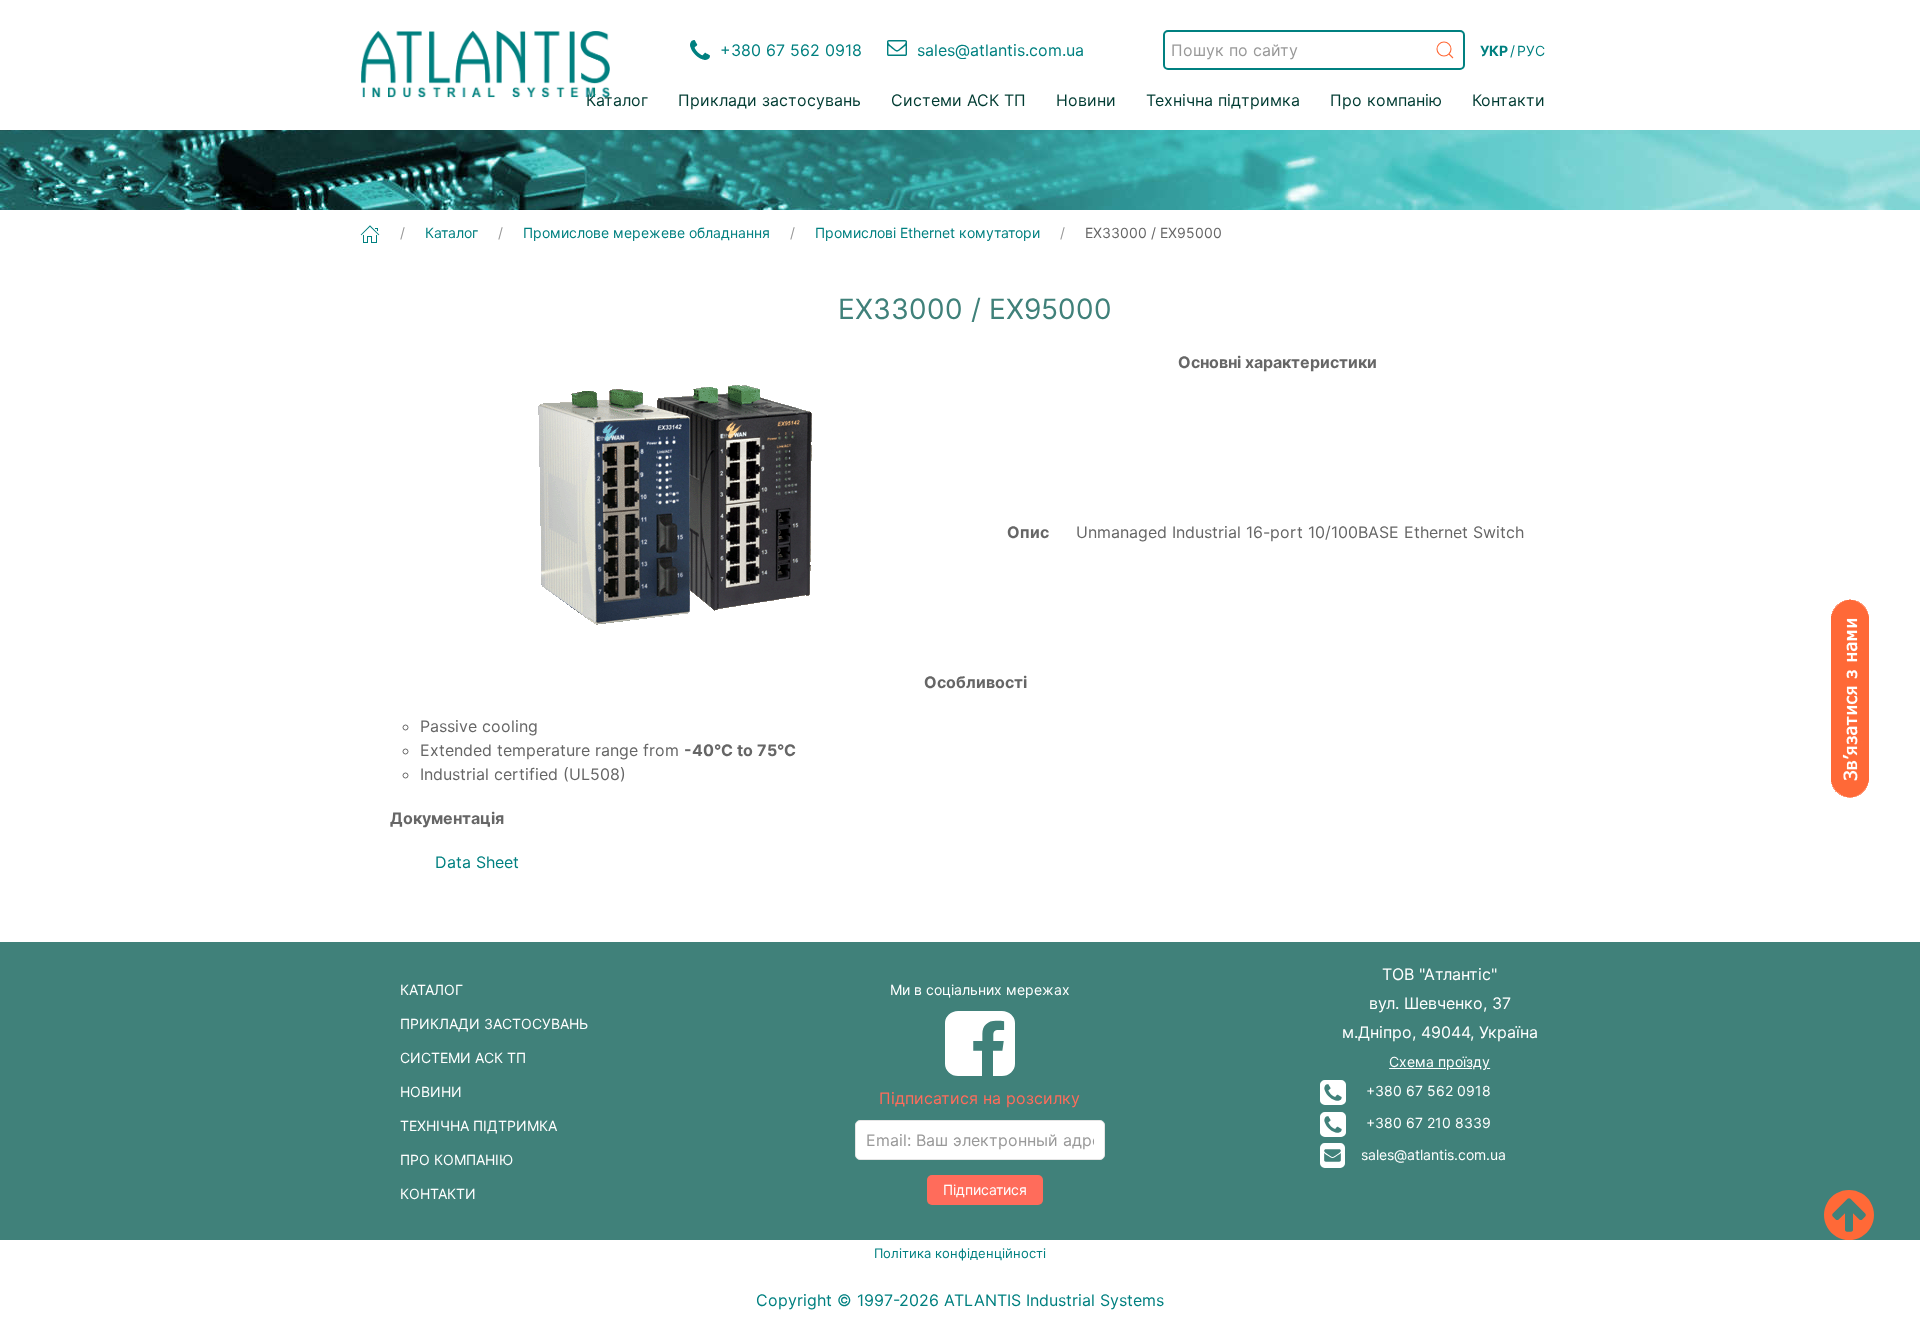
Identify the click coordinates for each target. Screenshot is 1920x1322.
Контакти (1508, 100)
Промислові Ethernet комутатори (927, 232)
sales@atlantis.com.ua (1425, 1154)
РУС (1531, 50)
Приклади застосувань (769, 100)
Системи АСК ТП (958, 100)
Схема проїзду (1439, 1061)
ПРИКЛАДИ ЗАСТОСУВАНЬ (494, 1023)
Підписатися (985, 1189)
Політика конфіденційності (960, 1253)
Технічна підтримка (1223, 100)
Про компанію (1386, 100)
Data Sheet (477, 862)
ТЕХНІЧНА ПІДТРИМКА (478, 1125)
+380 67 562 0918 (1418, 1090)
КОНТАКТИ (438, 1193)
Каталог (617, 100)
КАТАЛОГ (431, 989)
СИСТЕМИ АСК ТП (463, 1057)
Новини (1086, 100)
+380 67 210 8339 (1418, 1122)
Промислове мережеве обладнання (646, 232)
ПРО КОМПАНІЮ (456, 1159)
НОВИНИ (431, 1091)
